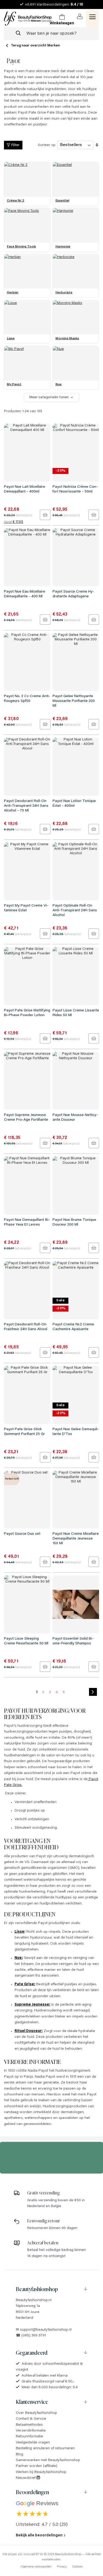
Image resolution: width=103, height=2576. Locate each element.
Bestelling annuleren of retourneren (45, 2448)
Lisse (19, 1932)
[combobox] (51, 34)
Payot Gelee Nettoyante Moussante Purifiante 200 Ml (74, 701)
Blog (20, 2455)
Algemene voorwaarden (36, 2567)
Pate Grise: (25, 1984)
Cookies (77, 2567)
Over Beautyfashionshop (36, 2413)
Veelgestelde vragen (33, 2443)
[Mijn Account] (80, 17)
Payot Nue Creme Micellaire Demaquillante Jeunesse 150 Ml (76, 1539)
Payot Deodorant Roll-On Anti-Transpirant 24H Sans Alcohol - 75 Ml (26, 806)
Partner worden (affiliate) (37, 2466)
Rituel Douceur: (29, 2031)
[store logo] (28, 19)
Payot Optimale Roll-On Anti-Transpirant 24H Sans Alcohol (75, 911)
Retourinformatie (29, 2437)
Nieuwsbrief (26, 2478)
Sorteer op (47, 145)
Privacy (62, 2567)
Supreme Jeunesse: (32, 2005)
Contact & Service (31, 2419)
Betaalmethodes (29, 2425)
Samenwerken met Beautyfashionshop (48, 2460)
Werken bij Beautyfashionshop (41, 2472)
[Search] (18, 34)
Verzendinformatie (31, 2431)
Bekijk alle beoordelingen (39, 2536)
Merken (54, 46)
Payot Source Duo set (22, 1534)
